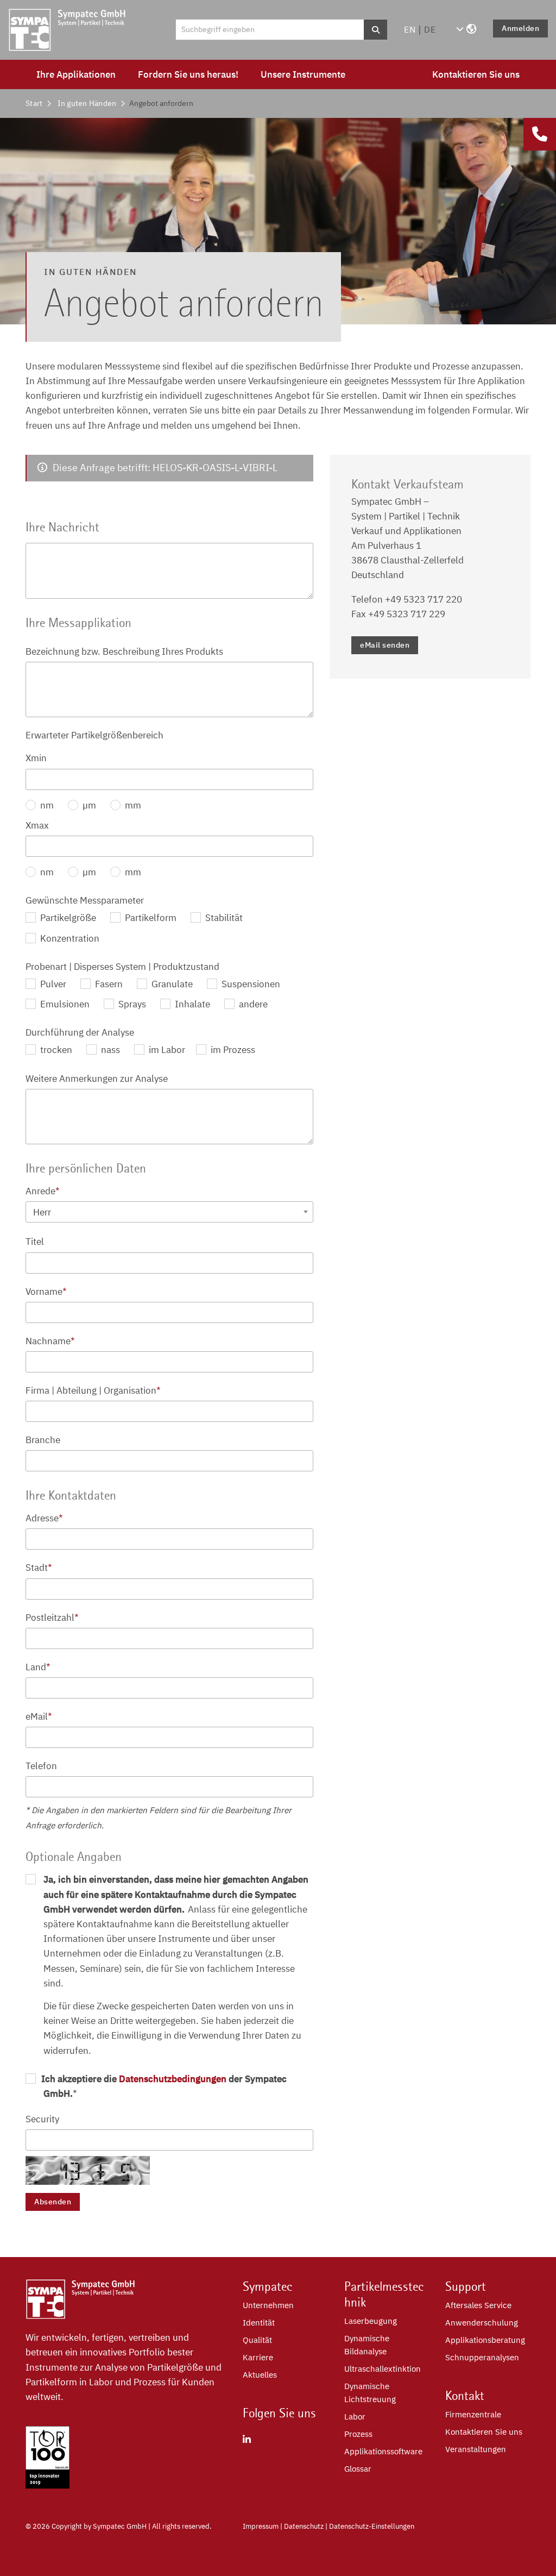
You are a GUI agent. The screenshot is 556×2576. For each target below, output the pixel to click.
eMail (39, 1716)
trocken (55, 1050)
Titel (35, 1242)
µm (88, 805)
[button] (466, 29)
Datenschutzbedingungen (173, 2079)
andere (252, 1004)
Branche (43, 1440)
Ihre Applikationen (76, 74)
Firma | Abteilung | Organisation (93, 1390)
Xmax (37, 825)
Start (34, 103)
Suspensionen (250, 984)
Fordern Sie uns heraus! (188, 74)
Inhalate (191, 1004)
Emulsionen (64, 1004)
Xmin (36, 758)
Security (42, 2119)
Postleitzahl (52, 1618)
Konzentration (69, 938)
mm (132, 805)
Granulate (171, 984)
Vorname (46, 1292)
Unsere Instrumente (303, 74)
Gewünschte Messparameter (85, 900)
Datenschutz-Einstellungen (372, 2526)
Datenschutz (304, 2526)
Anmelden (520, 28)
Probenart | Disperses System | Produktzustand (122, 967)
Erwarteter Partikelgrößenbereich (94, 735)
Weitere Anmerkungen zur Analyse (97, 1079)
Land (38, 1667)
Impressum (261, 2526)
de (430, 29)
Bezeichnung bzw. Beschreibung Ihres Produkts (124, 651)
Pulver (52, 984)
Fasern (108, 984)
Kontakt (465, 2396)
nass (109, 1050)
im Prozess (232, 1050)
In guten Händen (87, 103)
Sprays (131, 1004)
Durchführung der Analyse (80, 1032)
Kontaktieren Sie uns (476, 74)
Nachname (50, 1341)
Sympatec (268, 2286)
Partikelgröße (67, 918)
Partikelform (150, 918)
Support (466, 2286)
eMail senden (385, 645)
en (410, 29)
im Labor (166, 1050)
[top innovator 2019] (48, 2485)
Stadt (39, 1568)
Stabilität (223, 918)
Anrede (43, 1191)
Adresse (44, 1518)
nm (46, 805)
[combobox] (170, 1212)
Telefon (41, 1766)
